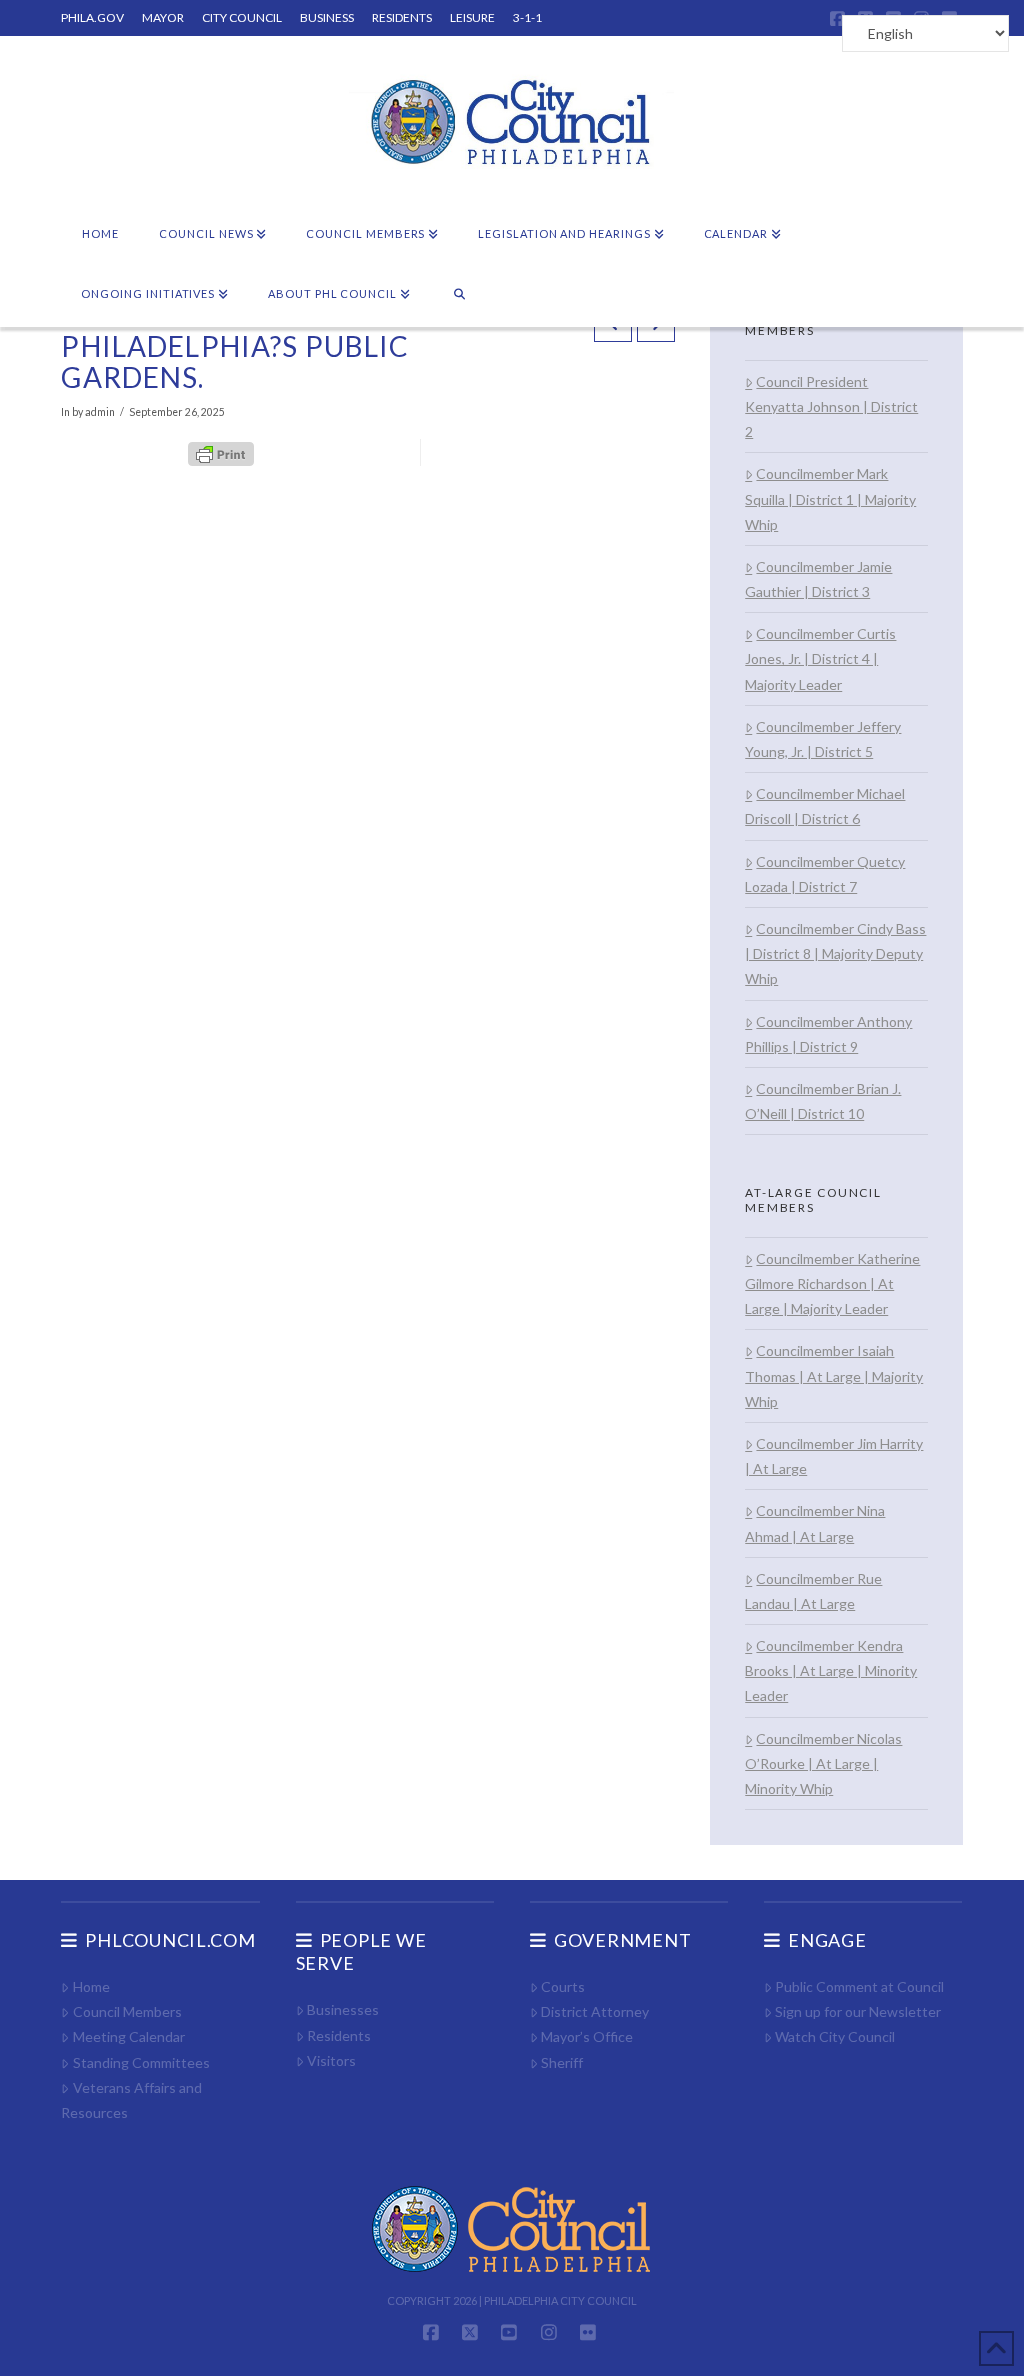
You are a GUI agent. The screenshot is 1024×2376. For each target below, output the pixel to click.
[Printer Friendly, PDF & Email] (221, 452)
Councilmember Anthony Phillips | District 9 (828, 1034)
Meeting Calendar (128, 2036)
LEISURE (472, 17)
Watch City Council (835, 2036)
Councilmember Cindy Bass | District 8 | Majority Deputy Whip (835, 953)
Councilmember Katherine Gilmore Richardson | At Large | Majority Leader (832, 1283)
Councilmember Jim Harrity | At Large (834, 1456)
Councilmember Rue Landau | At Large (813, 1591)
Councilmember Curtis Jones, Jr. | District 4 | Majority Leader (820, 658)
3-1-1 (527, 17)
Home (91, 1986)
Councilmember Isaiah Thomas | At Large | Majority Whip (834, 1375)
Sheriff (562, 2062)
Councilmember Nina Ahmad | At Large (815, 1523)
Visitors (331, 2060)
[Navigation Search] (459, 295)
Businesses (343, 2009)
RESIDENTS (402, 17)
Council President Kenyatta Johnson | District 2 (831, 406)
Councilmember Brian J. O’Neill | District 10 (823, 1101)
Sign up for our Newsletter (858, 2011)
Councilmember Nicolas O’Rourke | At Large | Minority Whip (823, 1763)
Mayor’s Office (587, 2036)
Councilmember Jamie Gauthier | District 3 (818, 579)
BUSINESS (327, 17)
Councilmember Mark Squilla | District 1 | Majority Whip (830, 498)
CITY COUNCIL (242, 17)
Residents (339, 2035)
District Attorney (595, 2011)
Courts (563, 1986)
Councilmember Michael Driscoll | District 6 (825, 806)
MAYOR (163, 17)
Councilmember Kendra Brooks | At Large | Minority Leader (831, 1670)
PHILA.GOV (92, 17)
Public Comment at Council (859, 1986)
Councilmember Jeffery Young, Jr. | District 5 (823, 739)
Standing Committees (141, 2062)
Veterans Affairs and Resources (131, 2100)
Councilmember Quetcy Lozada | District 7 (825, 874)
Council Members (127, 2011)
